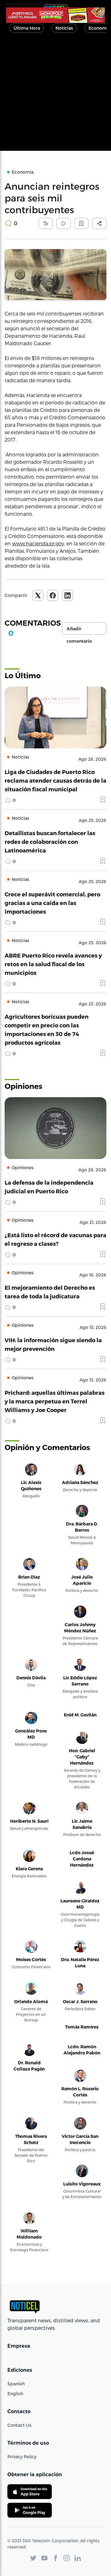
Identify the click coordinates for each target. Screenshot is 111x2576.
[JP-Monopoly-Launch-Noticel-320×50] (55, 15)
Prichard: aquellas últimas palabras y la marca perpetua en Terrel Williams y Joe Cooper (55, 1401)
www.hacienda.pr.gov (38, 543)
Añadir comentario (79, 630)
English (15, 2394)
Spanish (16, 2384)
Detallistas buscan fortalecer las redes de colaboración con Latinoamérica (50, 842)
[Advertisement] (55, 95)
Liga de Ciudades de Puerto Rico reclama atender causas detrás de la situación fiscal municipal (55, 780)
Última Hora (27, 28)
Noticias (64, 28)
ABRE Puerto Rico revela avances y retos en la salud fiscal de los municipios (53, 964)
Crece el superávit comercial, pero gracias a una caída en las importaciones (52, 903)
